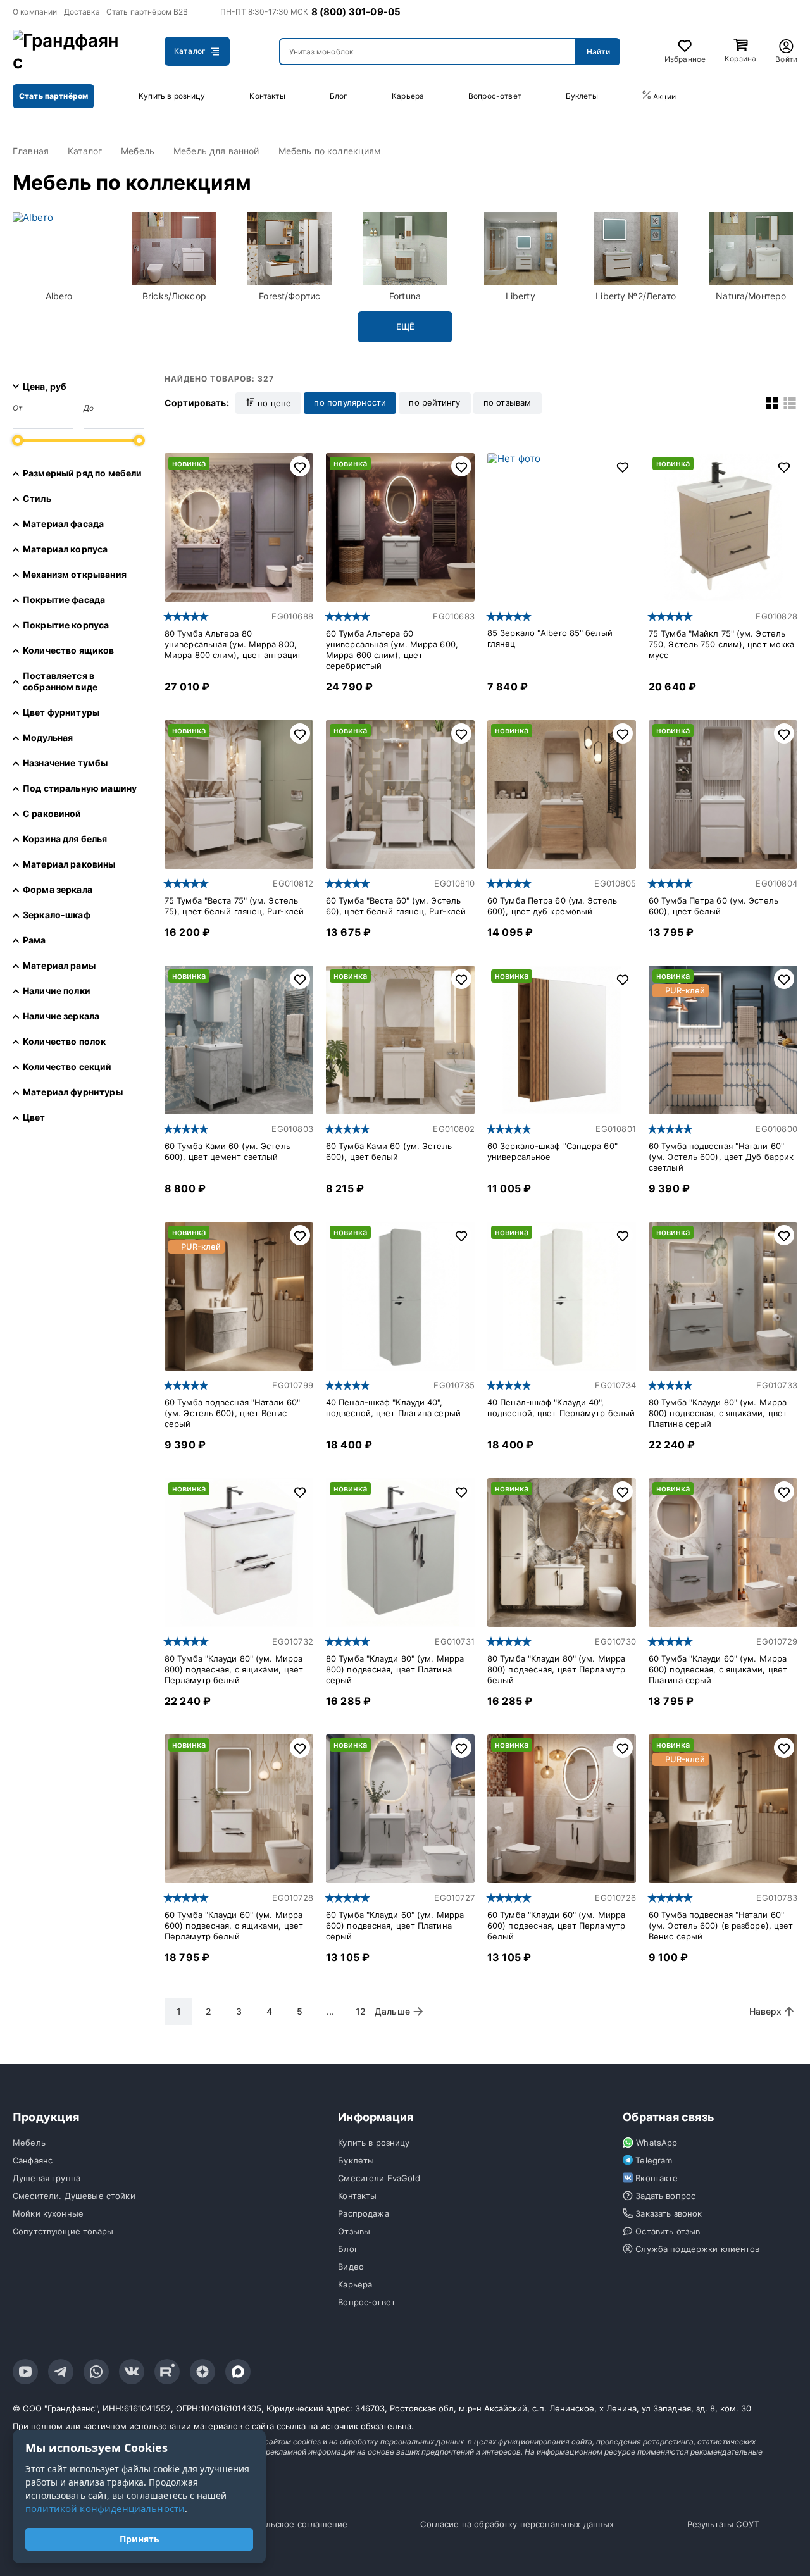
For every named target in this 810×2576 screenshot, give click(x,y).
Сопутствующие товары (63, 2231)
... (330, 2011)
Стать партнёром (53, 96)
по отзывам (508, 402)
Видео (351, 2267)
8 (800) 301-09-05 (356, 12)
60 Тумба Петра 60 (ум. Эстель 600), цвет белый (713, 906)
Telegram (654, 2160)
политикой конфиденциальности (105, 2508)
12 (361, 2011)
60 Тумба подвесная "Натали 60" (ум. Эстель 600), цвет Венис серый (232, 1413)
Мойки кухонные (48, 2213)
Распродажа (364, 2213)
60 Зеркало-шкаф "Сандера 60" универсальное (552, 1151)
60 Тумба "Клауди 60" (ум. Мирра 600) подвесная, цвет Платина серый (395, 1926)
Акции (664, 96)
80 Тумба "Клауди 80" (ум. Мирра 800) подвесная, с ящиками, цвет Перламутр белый (234, 1669)
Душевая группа (47, 2178)
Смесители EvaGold (379, 2178)
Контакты (267, 96)
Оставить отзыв (668, 2231)
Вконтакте (657, 2178)
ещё (405, 327)
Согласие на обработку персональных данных (517, 2524)
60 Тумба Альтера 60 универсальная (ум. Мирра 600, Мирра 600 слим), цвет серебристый (392, 650)
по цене (273, 403)
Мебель (29, 2143)
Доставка (82, 12)
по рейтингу (434, 402)
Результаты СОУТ (723, 2524)
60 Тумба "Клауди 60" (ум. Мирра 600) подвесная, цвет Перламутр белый (556, 1926)
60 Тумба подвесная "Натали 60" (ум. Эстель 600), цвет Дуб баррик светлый (721, 1157)
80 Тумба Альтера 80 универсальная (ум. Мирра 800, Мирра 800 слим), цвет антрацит (233, 644)
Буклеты (582, 96)
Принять (140, 2539)
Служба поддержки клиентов (697, 2249)
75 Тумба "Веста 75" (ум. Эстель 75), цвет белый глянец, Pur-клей (234, 906)
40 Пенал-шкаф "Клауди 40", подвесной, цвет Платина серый (393, 1408)
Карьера (408, 96)
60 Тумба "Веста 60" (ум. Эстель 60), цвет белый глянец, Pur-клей (396, 906)
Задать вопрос (665, 2196)
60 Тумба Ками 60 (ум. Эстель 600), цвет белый (389, 1151)
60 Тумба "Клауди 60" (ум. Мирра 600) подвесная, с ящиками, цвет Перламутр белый (234, 1926)
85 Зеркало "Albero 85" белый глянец (550, 638)
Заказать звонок (669, 2213)
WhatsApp (657, 2143)
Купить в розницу (172, 96)
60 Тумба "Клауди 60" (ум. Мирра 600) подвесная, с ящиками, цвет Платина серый (718, 1669)
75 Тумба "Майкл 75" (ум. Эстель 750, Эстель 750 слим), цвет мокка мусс (721, 644)
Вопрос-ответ (495, 96)
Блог (339, 96)
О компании (35, 12)
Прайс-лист (765, 96)
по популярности (350, 402)
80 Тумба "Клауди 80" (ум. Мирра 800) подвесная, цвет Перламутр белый (556, 1669)
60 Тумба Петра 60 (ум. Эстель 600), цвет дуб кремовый (552, 906)
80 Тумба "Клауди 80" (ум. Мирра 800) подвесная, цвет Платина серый (395, 1669)
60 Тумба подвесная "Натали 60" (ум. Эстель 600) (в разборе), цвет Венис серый (721, 1926)
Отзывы (354, 2231)
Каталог (190, 51)
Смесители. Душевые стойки (74, 2196)
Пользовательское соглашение (283, 2524)
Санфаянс (33, 2160)
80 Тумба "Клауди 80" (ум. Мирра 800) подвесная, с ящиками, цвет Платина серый (718, 1413)
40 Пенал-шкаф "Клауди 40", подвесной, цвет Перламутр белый (561, 1408)
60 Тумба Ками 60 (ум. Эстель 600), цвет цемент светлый (227, 1151)
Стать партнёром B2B (147, 12)
